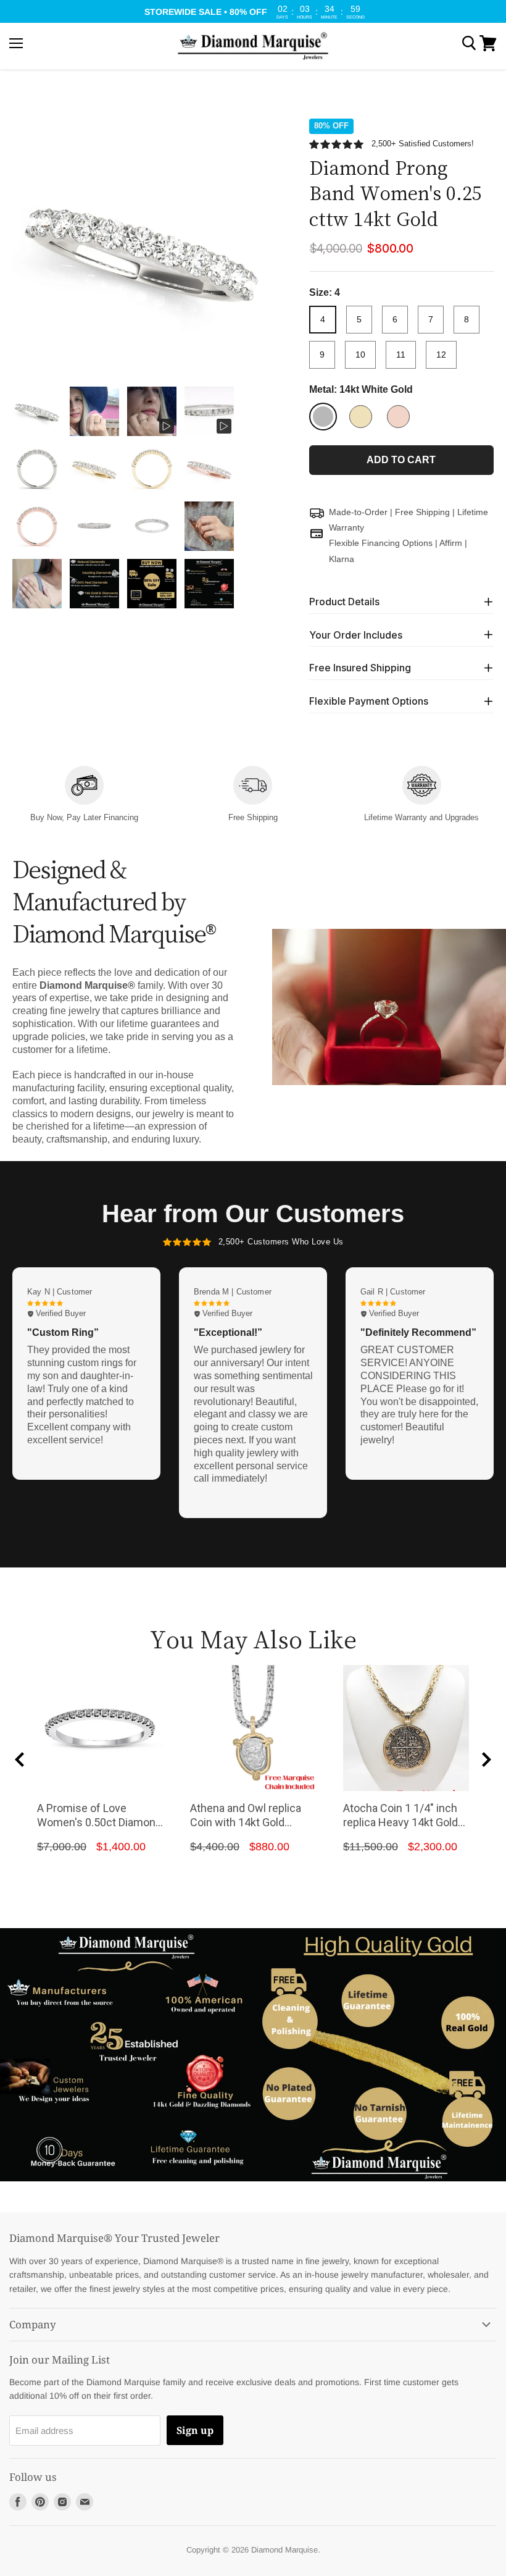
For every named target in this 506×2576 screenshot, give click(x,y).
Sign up (195, 2430)
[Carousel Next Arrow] (486, 1760)
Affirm (451, 543)
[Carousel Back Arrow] (20, 1760)
